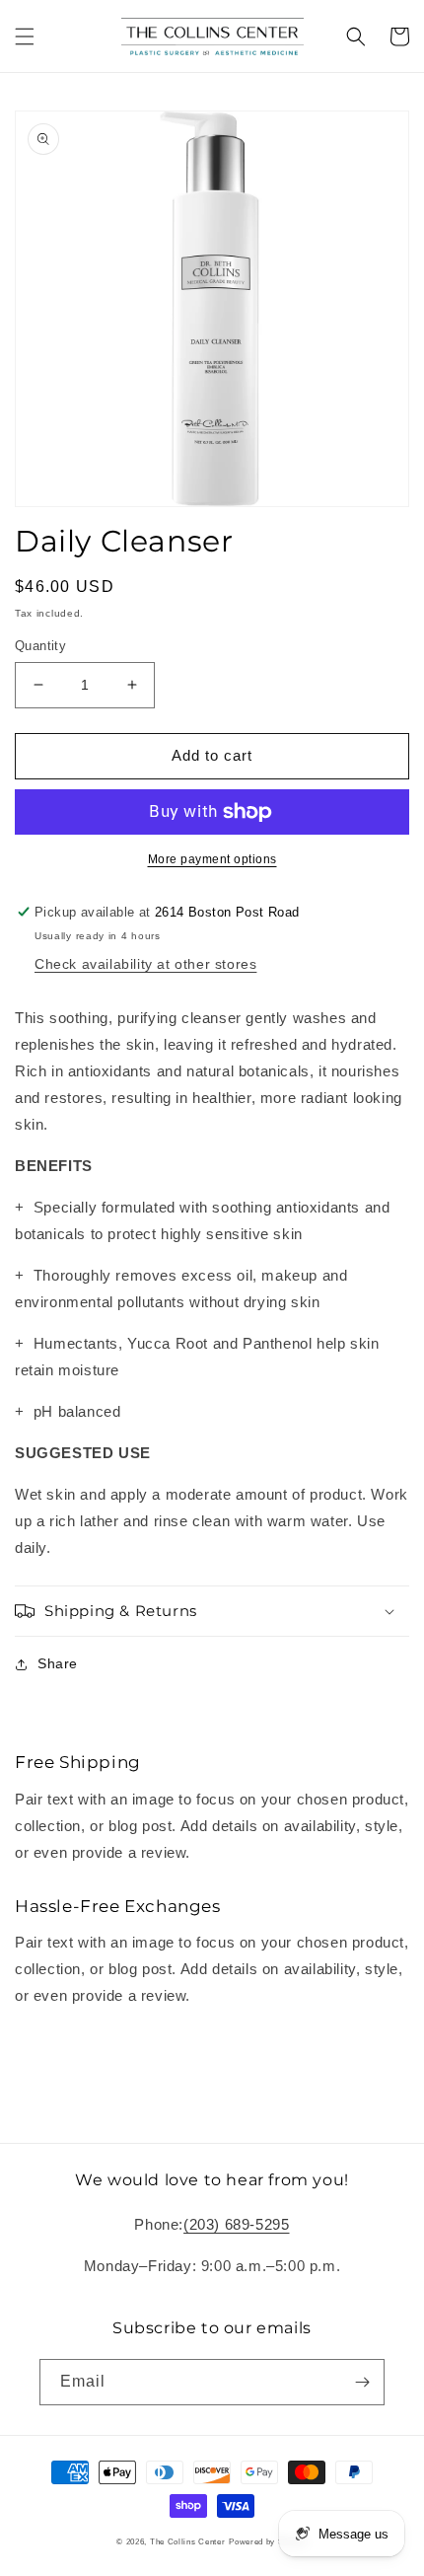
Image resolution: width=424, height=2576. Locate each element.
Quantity (40, 646)
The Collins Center (188, 2541)
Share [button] (58, 1663)
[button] (25, 37)
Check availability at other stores (145, 964)
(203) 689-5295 (236, 2224)
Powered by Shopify (268, 2541)
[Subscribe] (362, 2382)
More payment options (212, 859)
